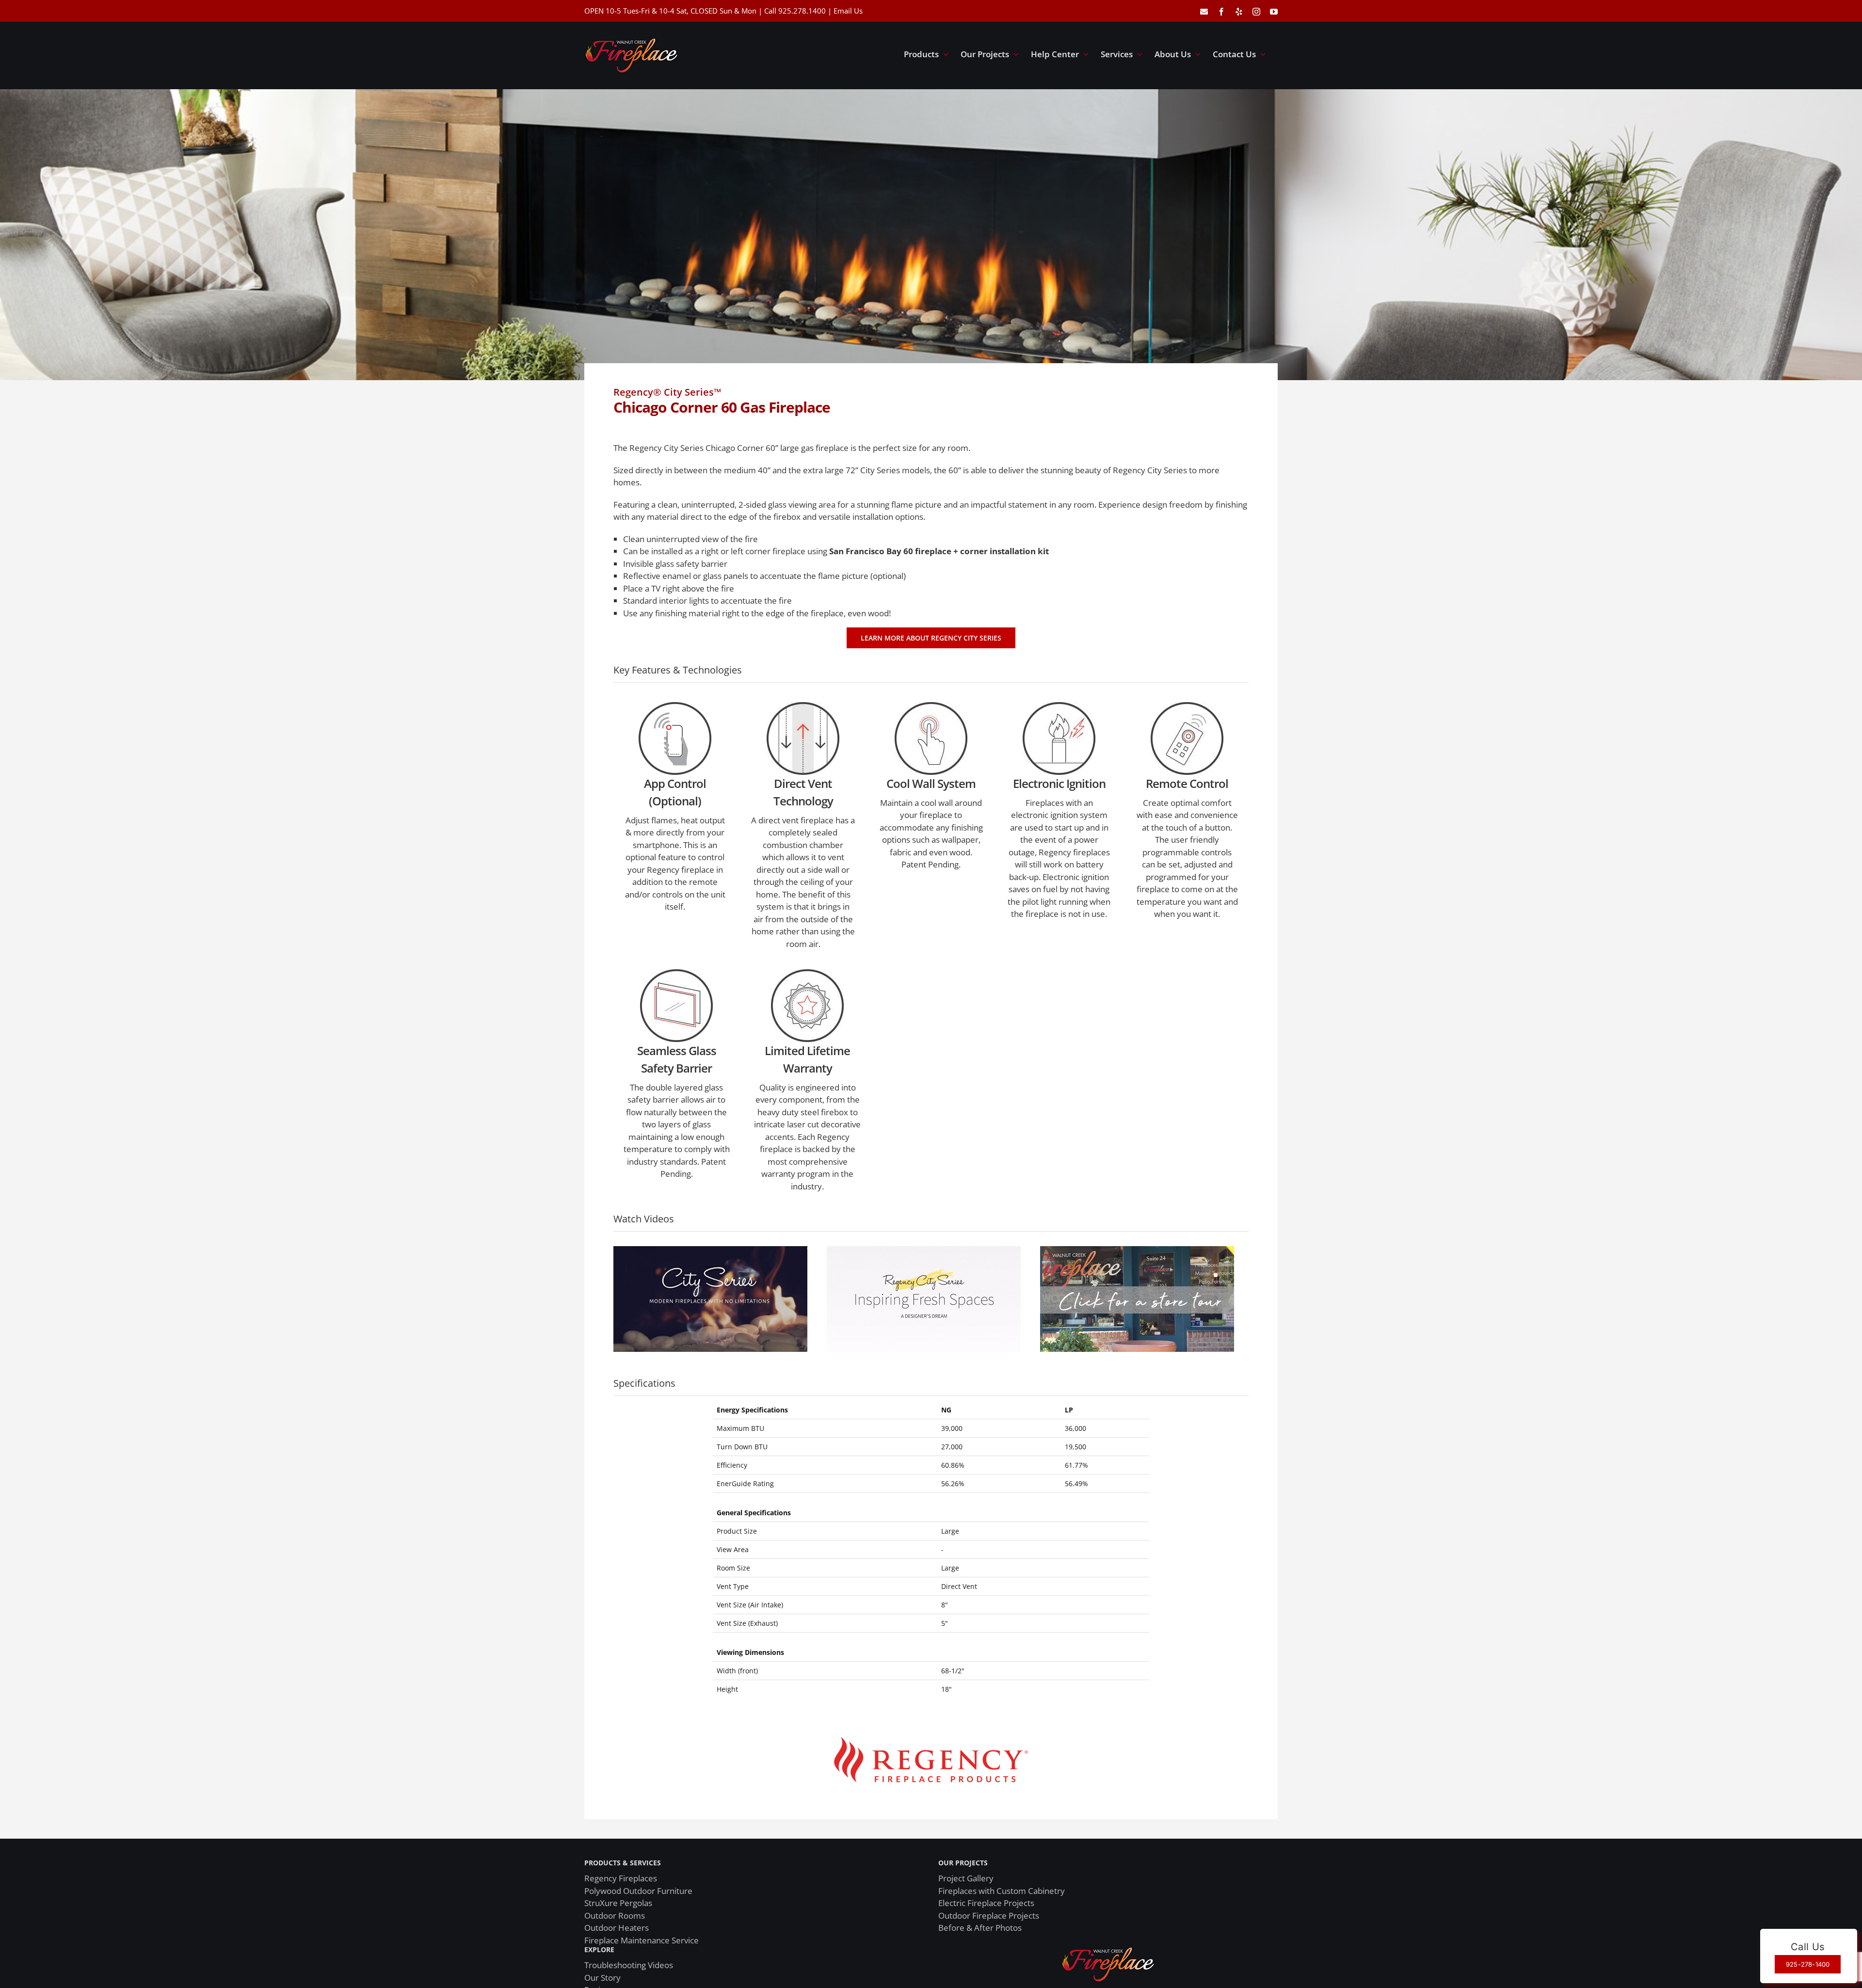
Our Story (602, 1978)
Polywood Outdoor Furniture (638, 1891)
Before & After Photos (980, 1928)
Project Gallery (966, 1878)
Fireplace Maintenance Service (642, 1940)
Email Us (848, 11)
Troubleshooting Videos (629, 1965)
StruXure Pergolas (618, 1903)
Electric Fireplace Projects (986, 1903)
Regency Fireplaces (621, 1878)
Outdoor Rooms (615, 1916)
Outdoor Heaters (617, 1928)
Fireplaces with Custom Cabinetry (1002, 1891)
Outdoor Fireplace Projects (989, 1916)
